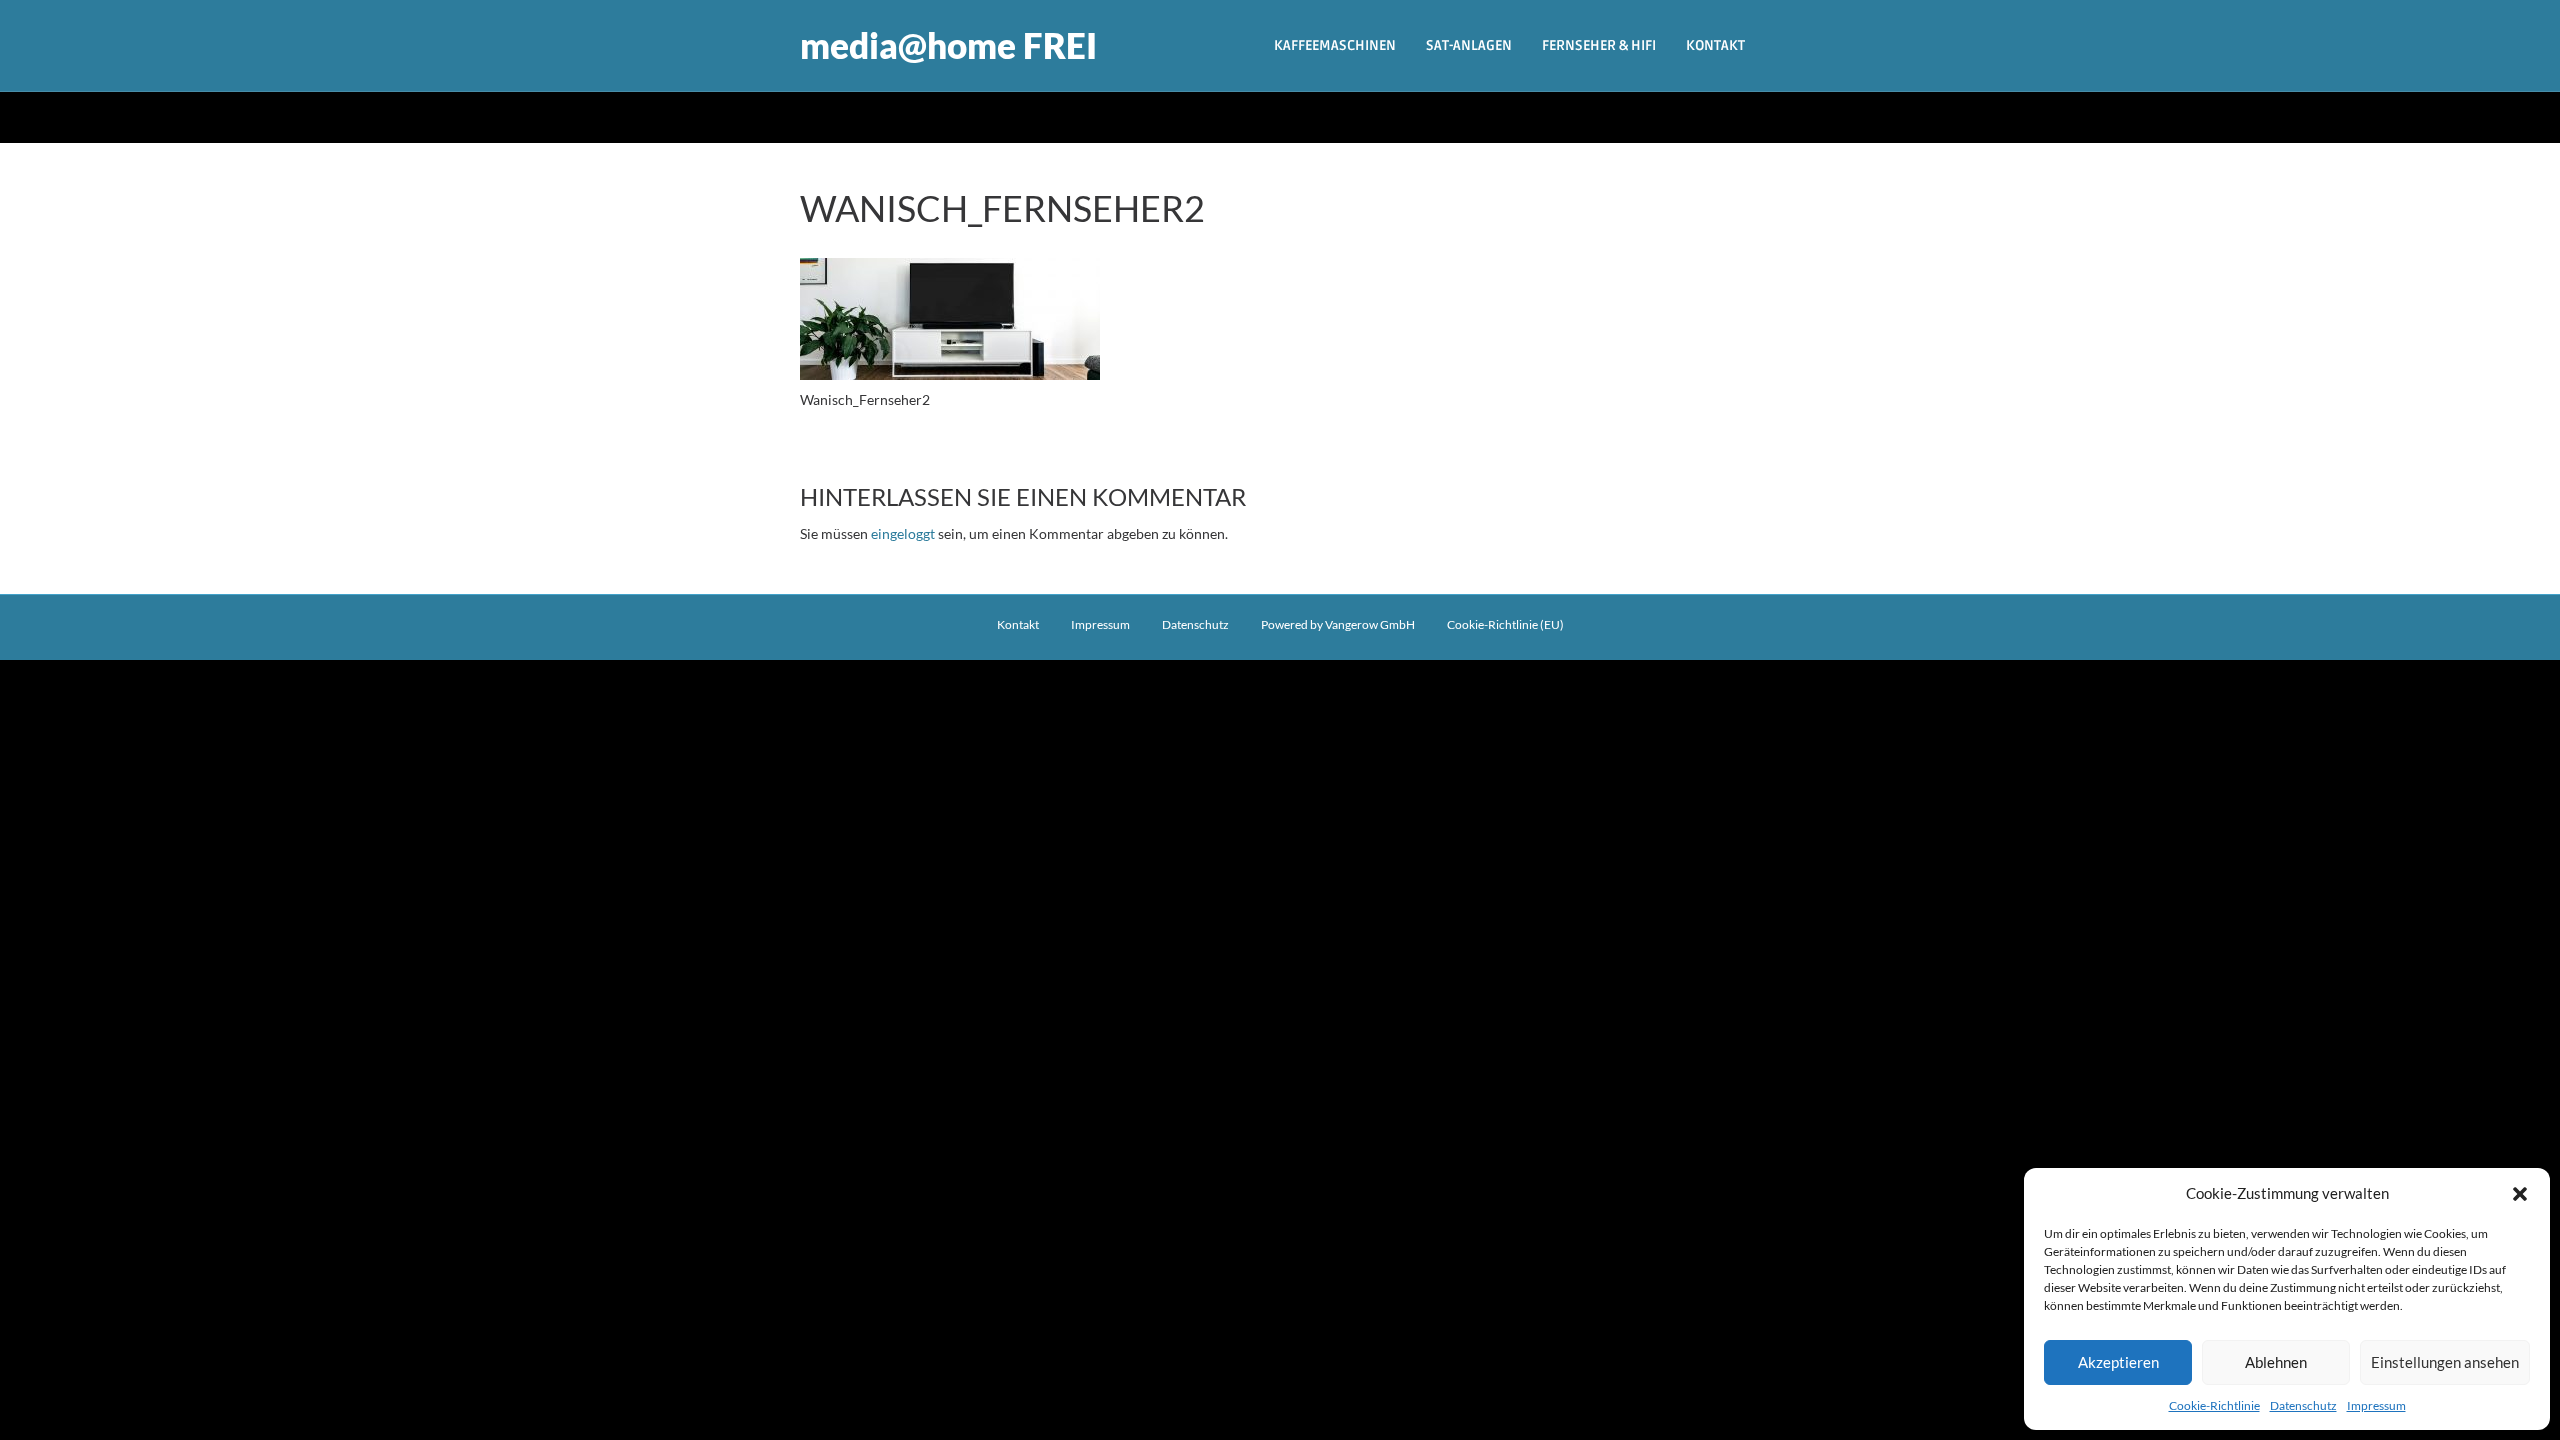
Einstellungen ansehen (2445, 1362)
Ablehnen (2276, 1362)
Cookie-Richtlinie (2214, 1405)
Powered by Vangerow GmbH (1338, 624)
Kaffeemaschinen (1335, 45)
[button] (2520, 1194)
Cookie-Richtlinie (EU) (1505, 624)
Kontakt (1715, 45)
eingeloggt (903, 533)
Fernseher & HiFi (1599, 45)
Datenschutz (2303, 1405)
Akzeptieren (2118, 1362)
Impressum (2376, 1405)
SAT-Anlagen (1469, 45)
